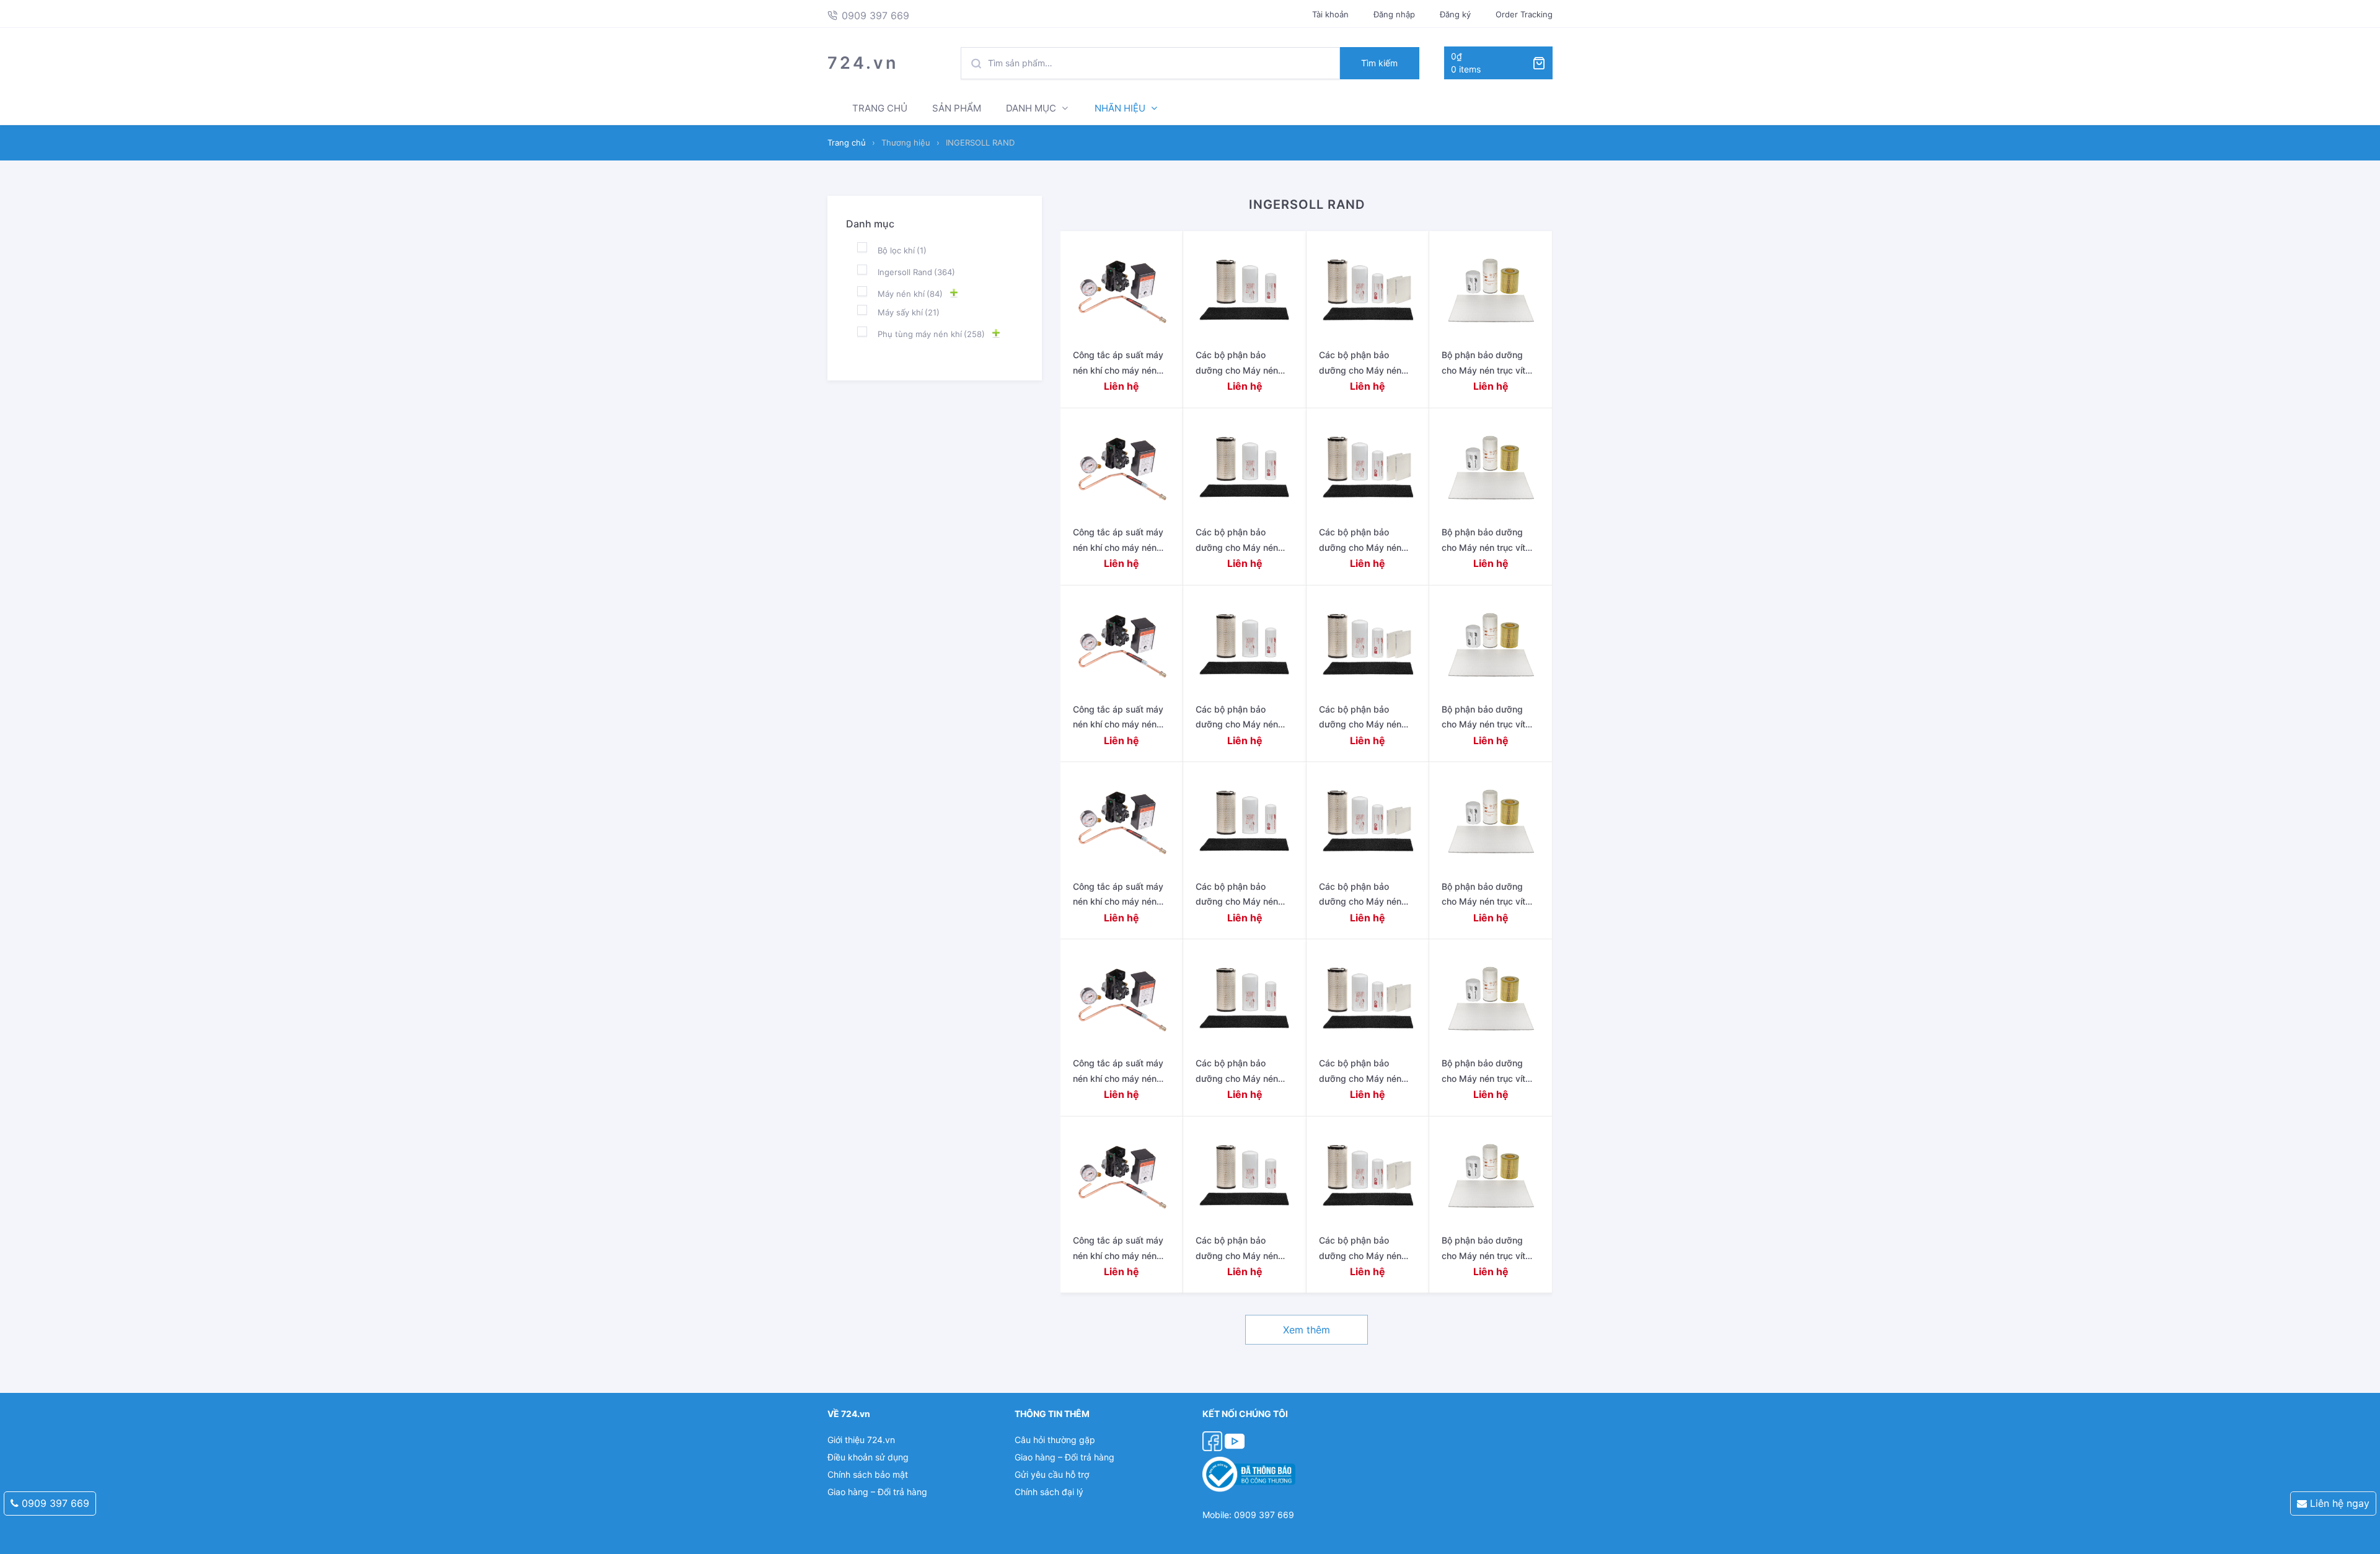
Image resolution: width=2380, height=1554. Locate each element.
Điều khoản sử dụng (868, 1457)
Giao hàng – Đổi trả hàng (877, 1492)
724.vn (863, 63)
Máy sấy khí (909, 312)
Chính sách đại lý (1049, 1492)
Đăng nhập (1394, 14)
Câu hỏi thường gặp (1055, 1440)
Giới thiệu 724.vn (861, 1440)
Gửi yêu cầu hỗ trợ (1052, 1474)
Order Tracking (1524, 14)
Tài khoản (1330, 14)
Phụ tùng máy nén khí (931, 334)
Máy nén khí (910, 294)
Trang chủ (847, 143)
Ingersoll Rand (916, 272)
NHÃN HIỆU (1120, 108)
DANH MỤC (1031, 108)
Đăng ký (1455, 14)
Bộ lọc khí (902, 250)
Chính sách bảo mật (868, 1474)
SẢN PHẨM (957, 108)
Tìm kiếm (1379, 63)
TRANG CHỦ (880, 108)
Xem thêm (1307, 1330)
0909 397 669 (54, 1503)
